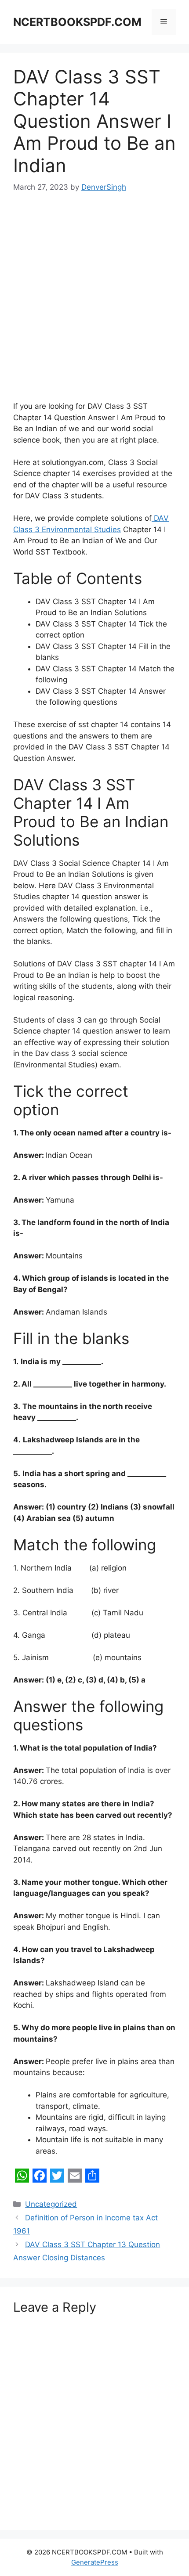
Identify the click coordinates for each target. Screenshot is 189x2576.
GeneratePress (95, 2562)
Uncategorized (51, 2204)
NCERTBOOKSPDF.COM (77, 22)
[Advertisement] (94, 303)
